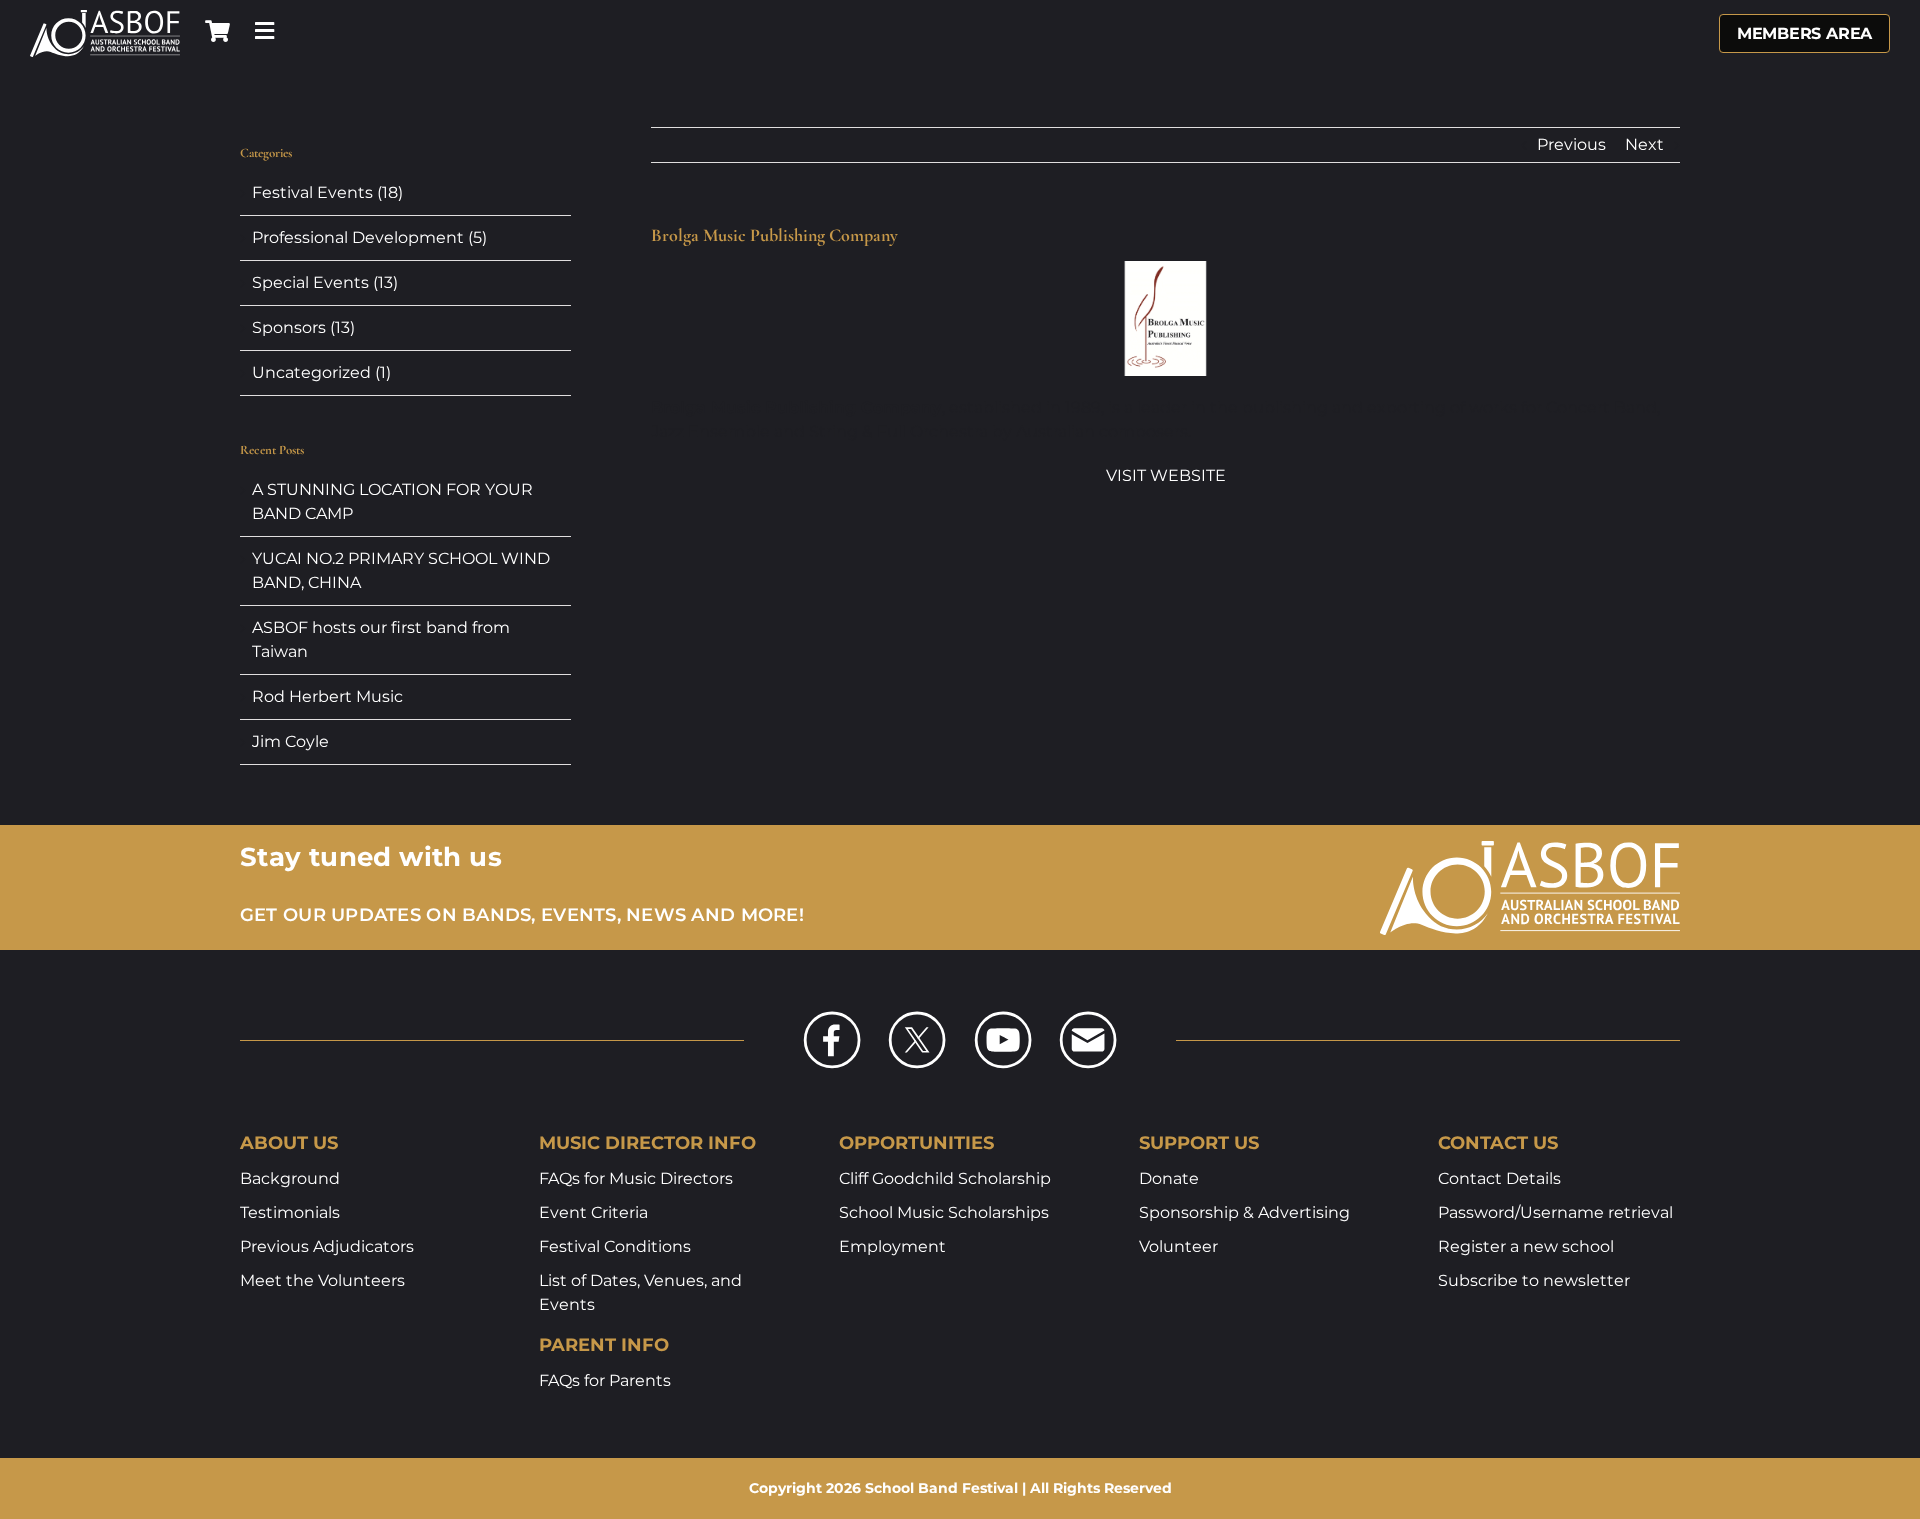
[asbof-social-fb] (832, 1017)
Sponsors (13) (303, 327)
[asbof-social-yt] (1003, 1017)
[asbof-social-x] (917, 1017)
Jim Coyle (290, 741)
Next (1644, 144)
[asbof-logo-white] (105, 17)
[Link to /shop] (217, 31)
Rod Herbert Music (327, 696)
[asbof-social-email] (1088, 1017)
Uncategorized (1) (321, 372)
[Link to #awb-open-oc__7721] (264, 31)
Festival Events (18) (327, 192)
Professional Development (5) (369, 237)
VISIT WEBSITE (1166, 475)
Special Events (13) (325, 282)
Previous (1571, 144)
